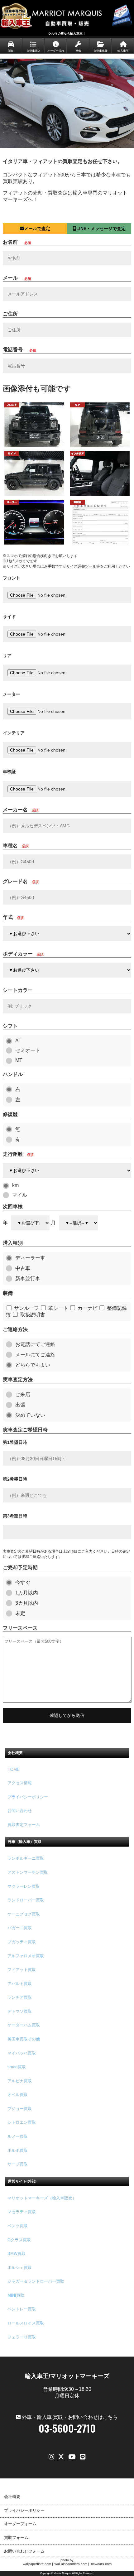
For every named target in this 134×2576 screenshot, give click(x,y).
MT (19, 1060)
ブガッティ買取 (22, 1942)
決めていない (30, 1415)
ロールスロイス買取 (26, 2323)
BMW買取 (17, 2254)
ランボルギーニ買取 (26, 1858)
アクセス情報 (20, 1783)
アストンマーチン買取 (28, 1872)
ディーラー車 (30, 1258)
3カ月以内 (27, 1603)
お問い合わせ (20, 1811)
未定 (20, 1613)
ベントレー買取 (22, 2309)
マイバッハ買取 (22, 2053)
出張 (20, 1405)
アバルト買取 (20, 1984)
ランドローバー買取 (26, 1900)
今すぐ (23, 1582)
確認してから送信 (67, 1715)
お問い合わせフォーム (24, 2551)
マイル (20, 1195)
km (15, 1185)
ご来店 (23, 1394)
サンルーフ (26, 1308)
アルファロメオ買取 (26, 1956)
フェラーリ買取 (22, 2337)
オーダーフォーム (20, 2524)
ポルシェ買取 (20, 2268)
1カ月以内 (27, 1593)
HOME (14, 1769)
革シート (58, 1308)
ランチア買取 (20, 1997)
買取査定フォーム (24, 1825)
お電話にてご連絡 (35, 1344)
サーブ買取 (18, 2164)
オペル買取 (18, 2095)
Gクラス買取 (19, 2240)
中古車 (23, 1268)
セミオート (28, 1050)
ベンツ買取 (18, 2226)
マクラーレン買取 (24, 1886)
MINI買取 (16, 2295)
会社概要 (12, 2497)
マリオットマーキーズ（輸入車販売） (42, 2198)
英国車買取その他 (24, 2039)
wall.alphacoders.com (71, 2564)
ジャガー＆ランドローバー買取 (36, 2281)
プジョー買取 (20, 2109)
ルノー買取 (18, 2136)
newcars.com (101, 2564)
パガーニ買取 (20, 1928)
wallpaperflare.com (37, 2564)
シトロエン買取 (22, 2122)
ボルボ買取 (18, 2150)
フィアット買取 (22, 1970)
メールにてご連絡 (35, 1355)
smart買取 (17, 2067)
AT (18, 1041)
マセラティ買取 (22, 2212)
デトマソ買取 (20, 2011)
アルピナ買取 (20, 2081)
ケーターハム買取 (24, 2025)
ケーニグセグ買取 (24, 1914)
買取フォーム (16, 2538)
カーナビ (88, 1308)
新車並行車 (28, 1278)
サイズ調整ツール (81, 566)
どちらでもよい (33, 1365)
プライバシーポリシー (28, 1797)
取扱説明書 (33, 1315)
